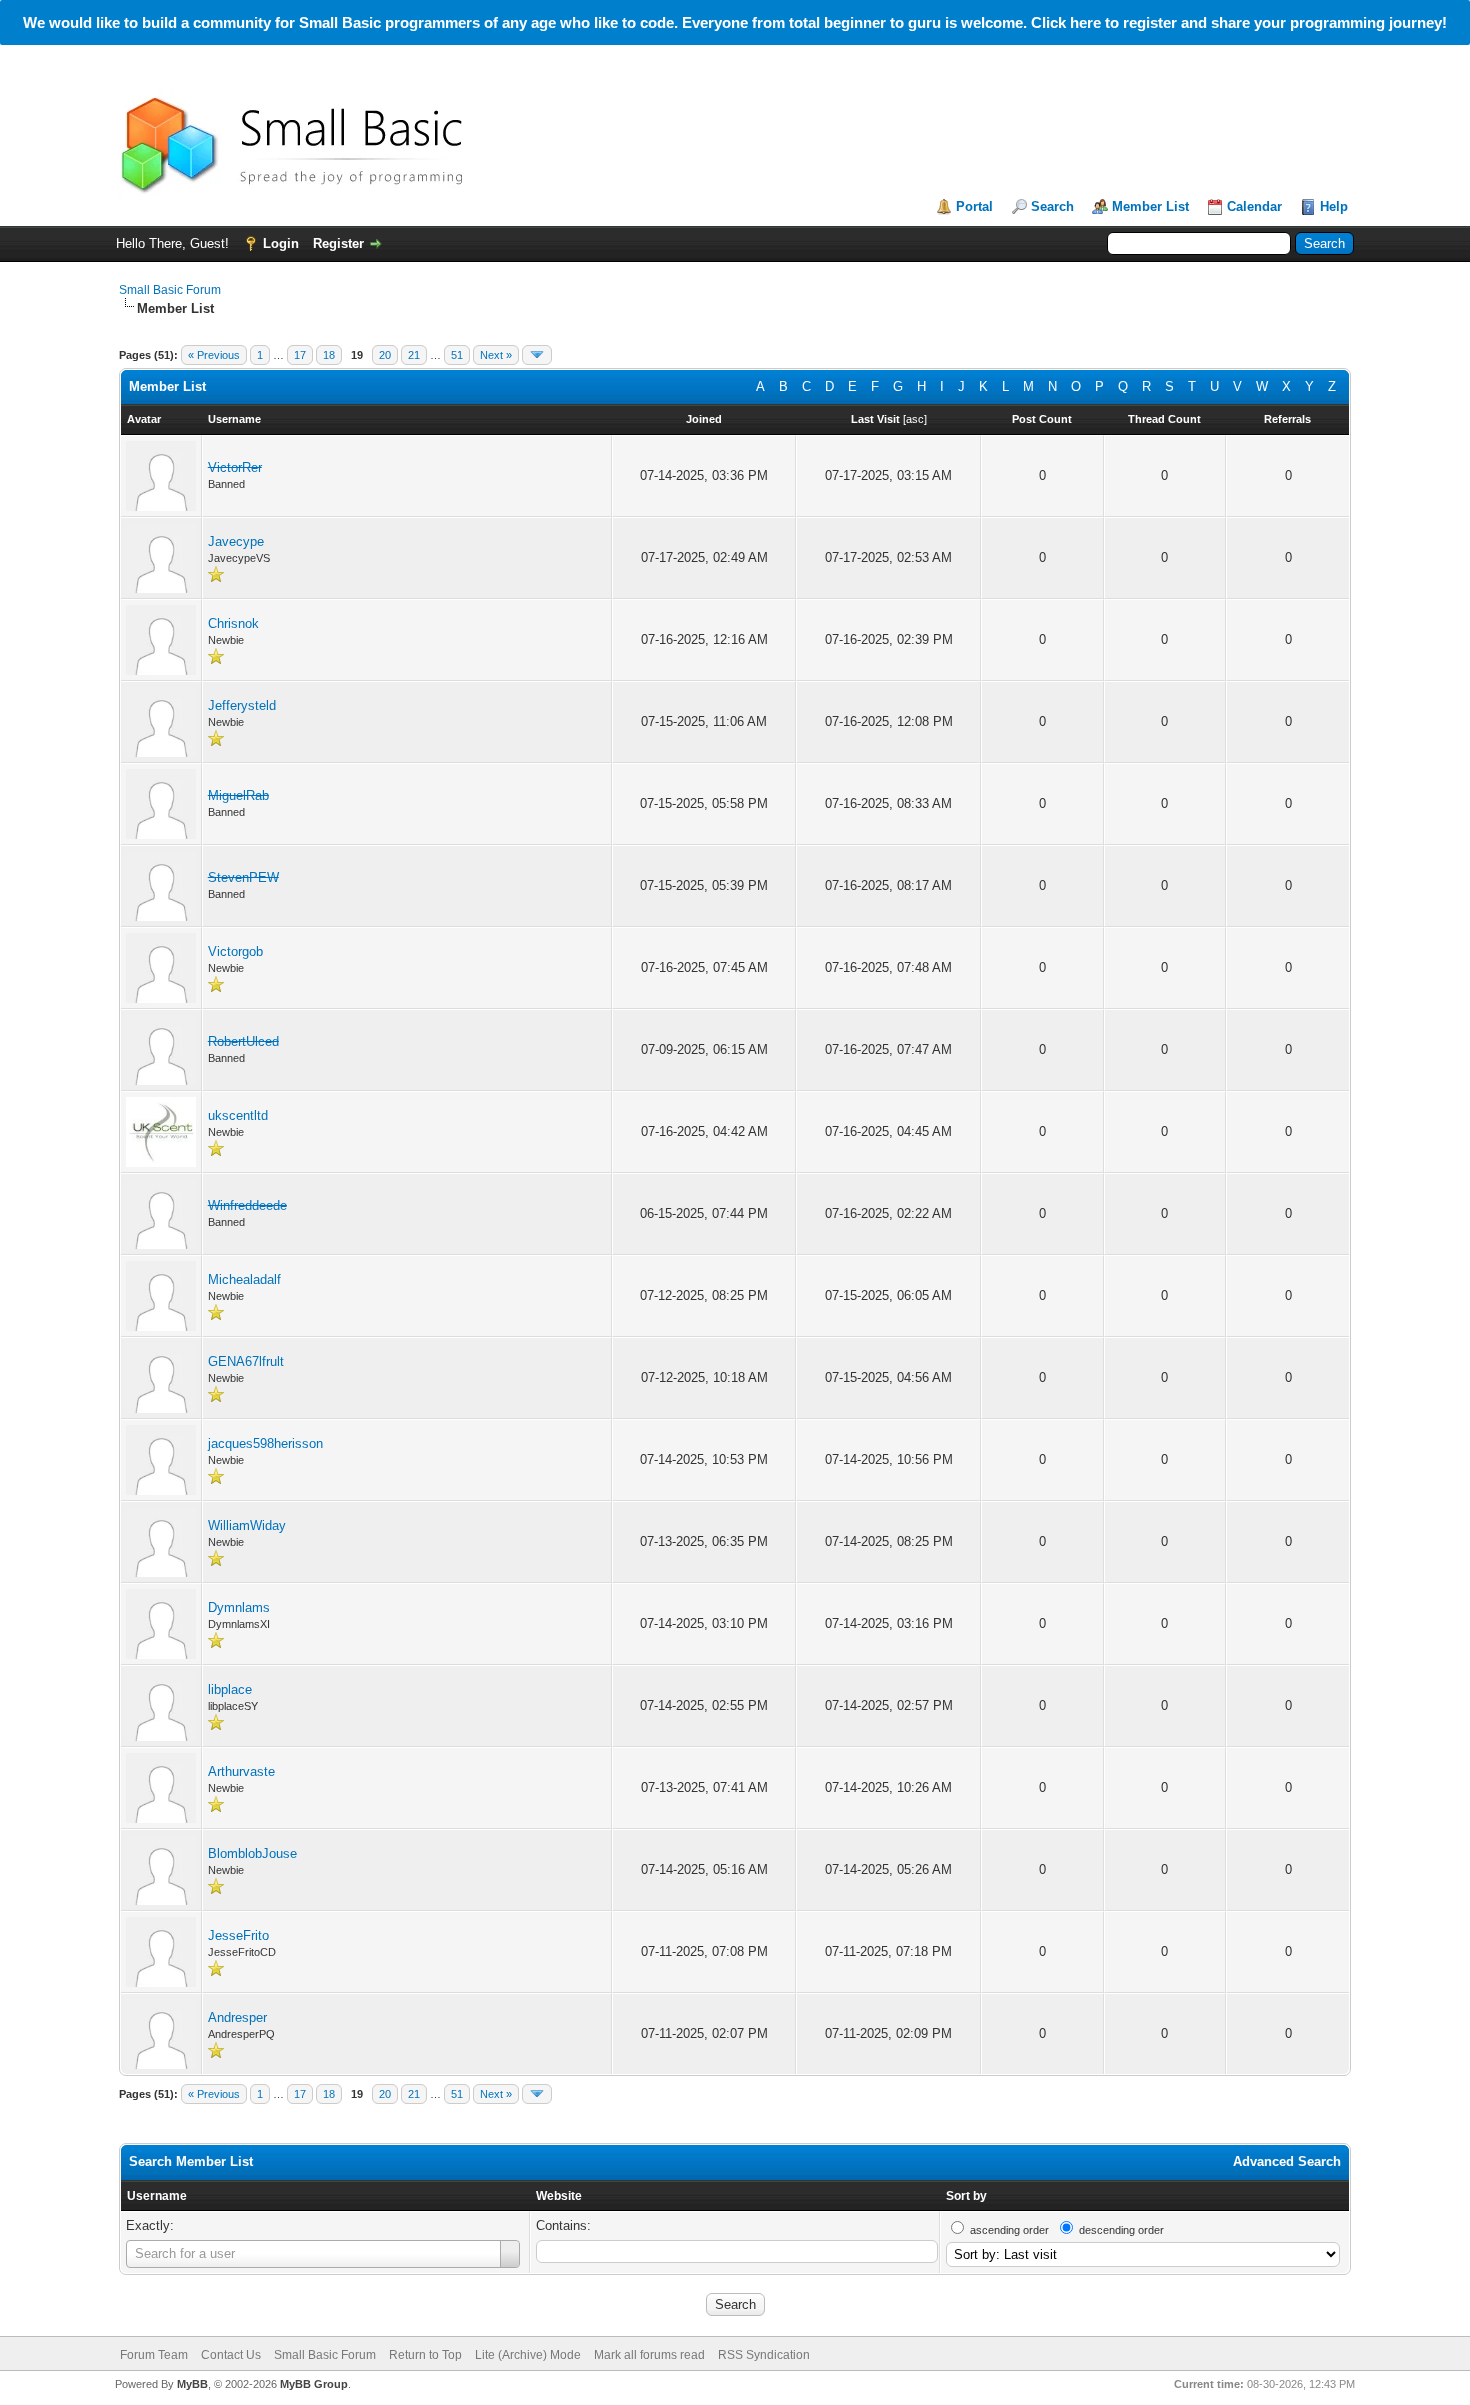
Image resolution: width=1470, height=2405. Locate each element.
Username (157, 2196)
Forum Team (154, 2355)
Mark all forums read (649, 2355)
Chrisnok (233, 623)
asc (915, 419)
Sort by (966, 2196)
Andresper (237, 2017)
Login (281, 243)
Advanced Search (1287, 2161)
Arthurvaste (241, 1771)
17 (300, 355)
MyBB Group (314, 2384)
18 (329, 355)
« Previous (214, 355)
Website (559, 2196)
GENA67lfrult (246, 1361)
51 (457, 355)
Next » (496, 355)
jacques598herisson (265, 1443)
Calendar (1254, 206)
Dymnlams (239, 1607)
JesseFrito (238, 1935)
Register (338, 243)
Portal (974, 206)
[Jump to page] (537, 355)
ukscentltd (238, 1115)
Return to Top (425, 2355)
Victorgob (235, 951)
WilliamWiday (247, 1525)
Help (1334, 206)
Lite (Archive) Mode (528, 2355)
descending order (1121, 2230)
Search (1052, 206)
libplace (230, 1689)
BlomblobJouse (252, 1853)
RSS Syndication (764, 2355)
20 (385, 355)
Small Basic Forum (170, 290)
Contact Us (231, 2355)
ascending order (1009, 2230)
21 (414, 355)
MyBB (192, 2384)
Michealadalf (244, 1279)
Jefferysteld (242, 705)
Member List (1150, 206)
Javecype (236, 541)
